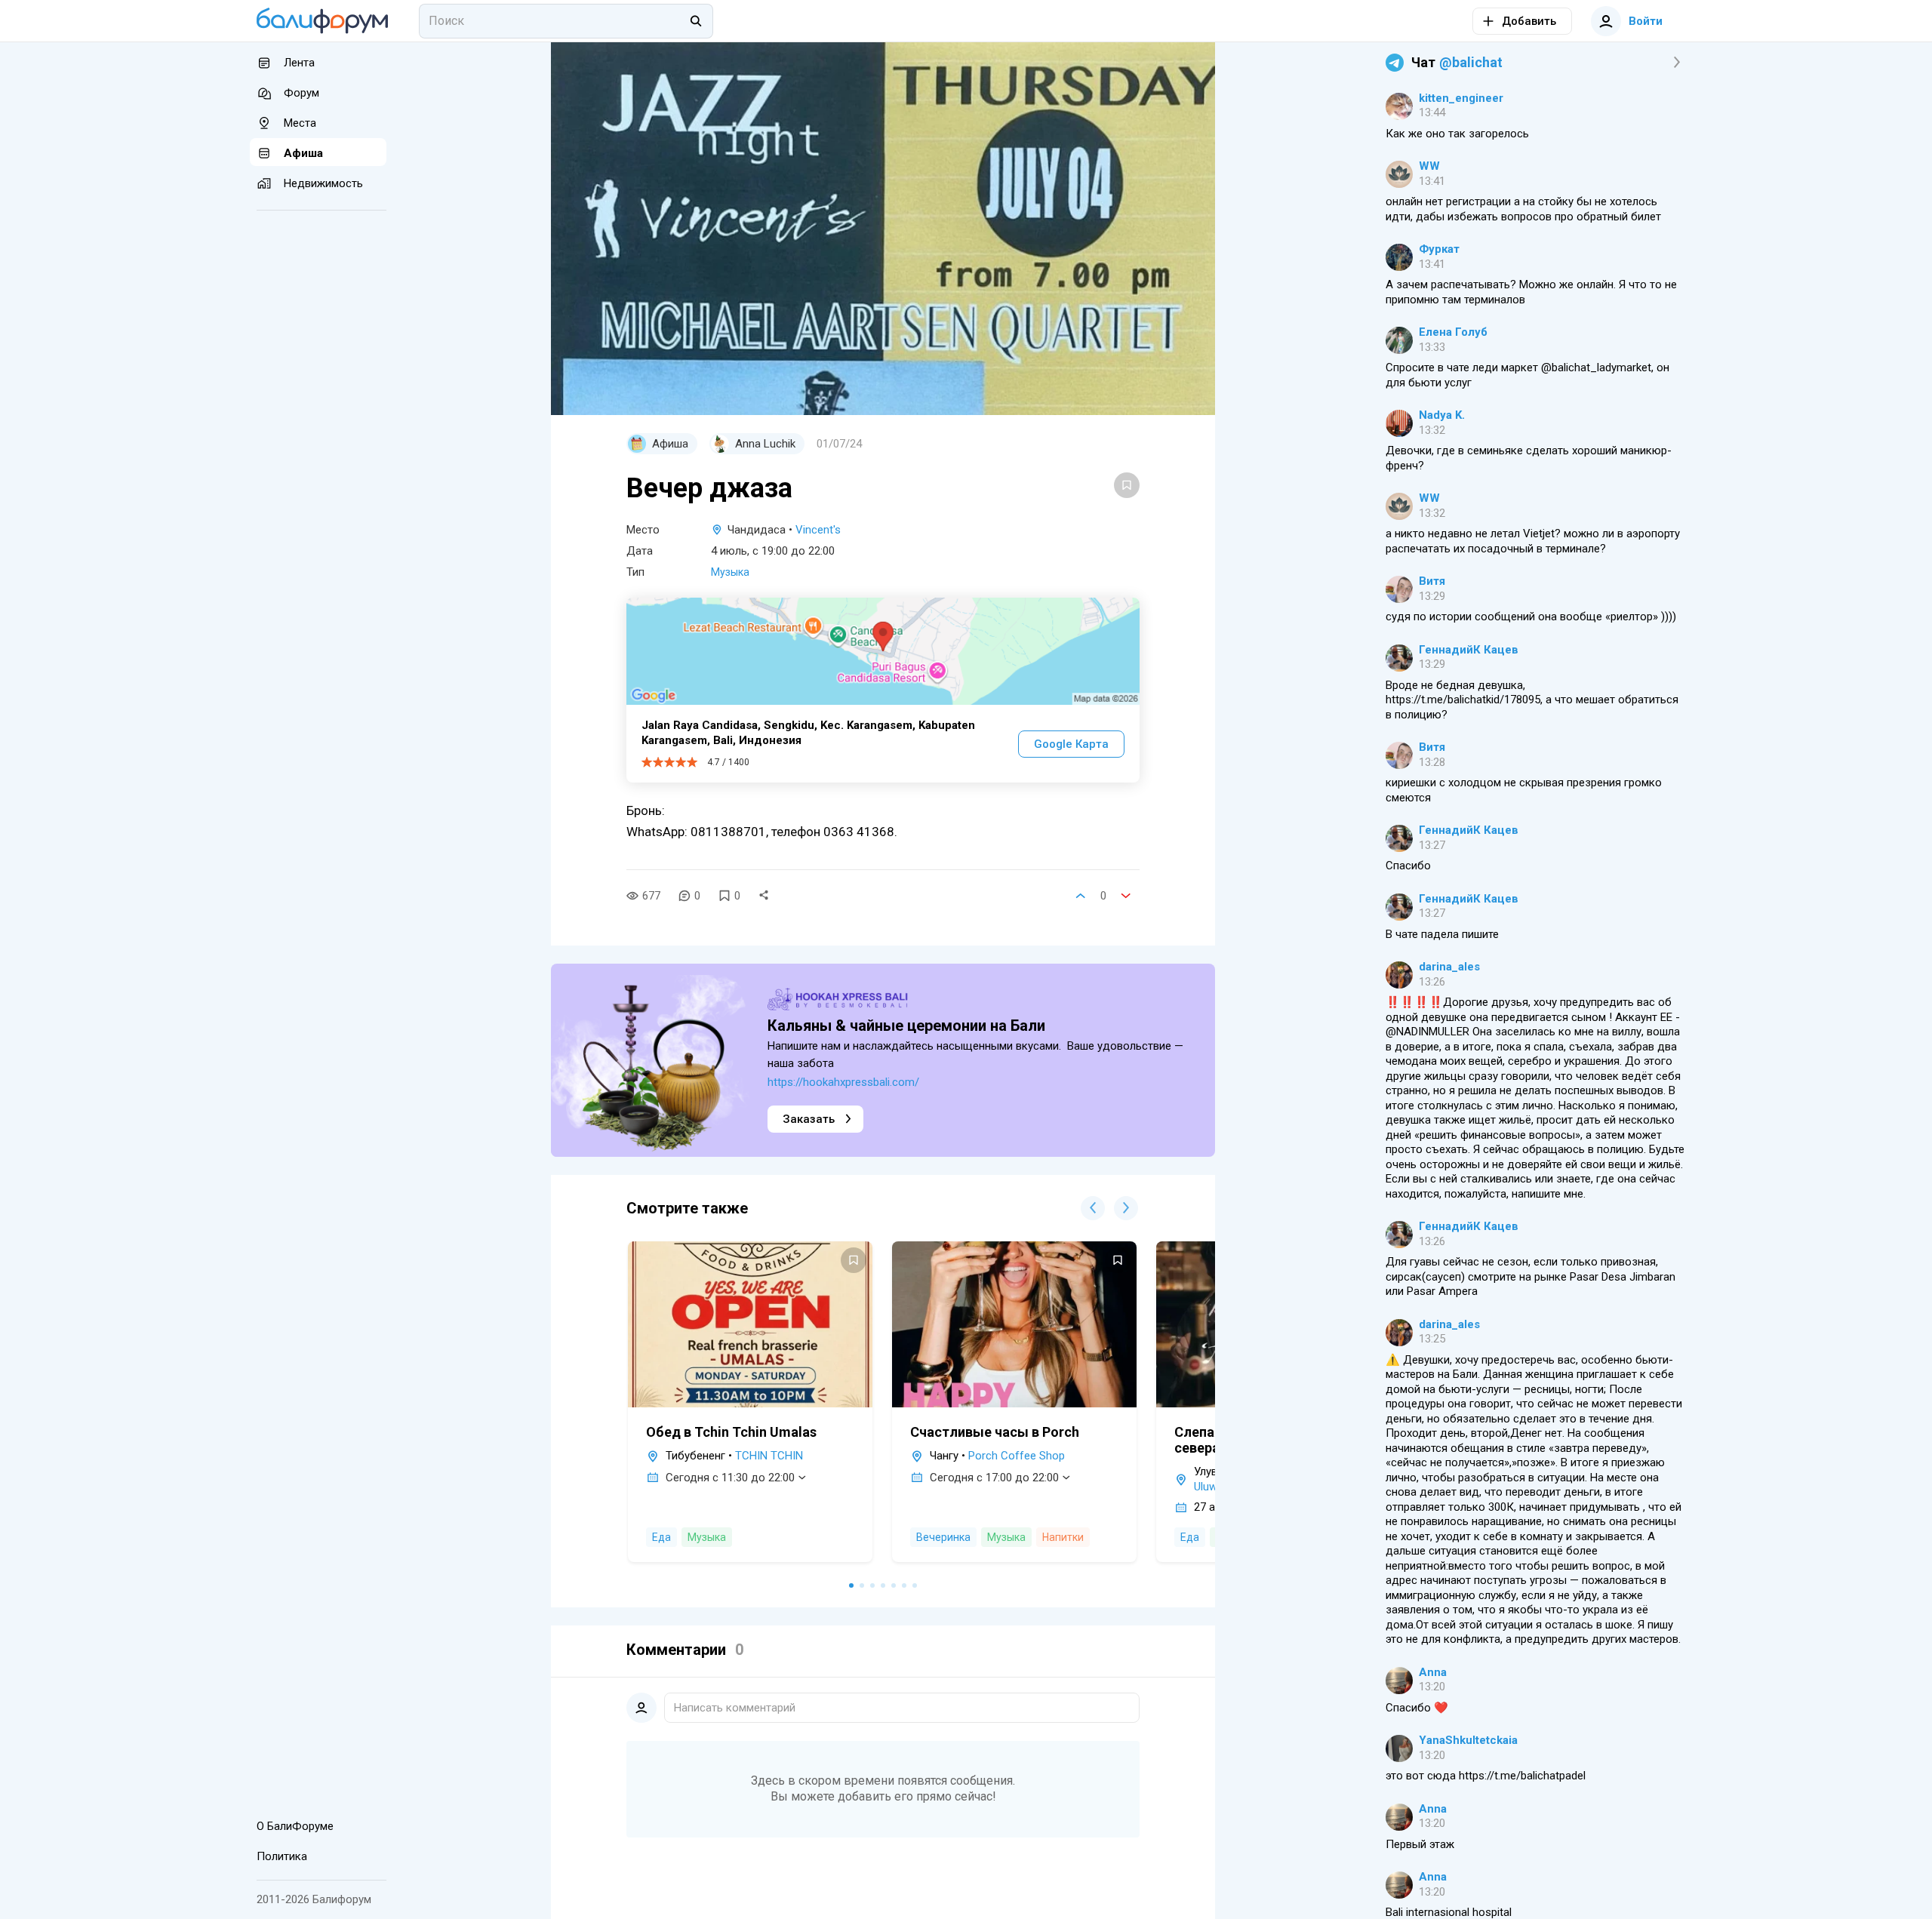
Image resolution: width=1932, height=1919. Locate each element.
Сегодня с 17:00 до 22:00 (994, 1478)
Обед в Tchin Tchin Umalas (731, 1432)
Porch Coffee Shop (1017, 1456)
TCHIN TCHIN (769, 1456)
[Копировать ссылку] (764, 896)
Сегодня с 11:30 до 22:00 (730, 1478)
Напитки (1063, 1537)
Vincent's (818, 530)
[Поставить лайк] (1081, 896)
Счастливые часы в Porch (995, 1432)
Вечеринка (943, 1537)
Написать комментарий (735, 1708)
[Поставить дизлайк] (1126, 896)
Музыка (730, 572)
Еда (661, 1537)
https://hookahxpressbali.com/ (843, 1082)
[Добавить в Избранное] (1127, 485)
